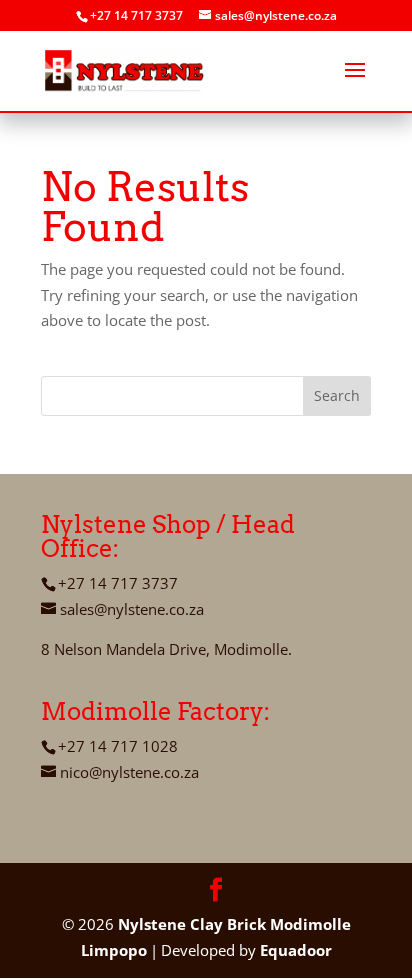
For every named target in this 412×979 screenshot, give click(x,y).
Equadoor (296, 950)
